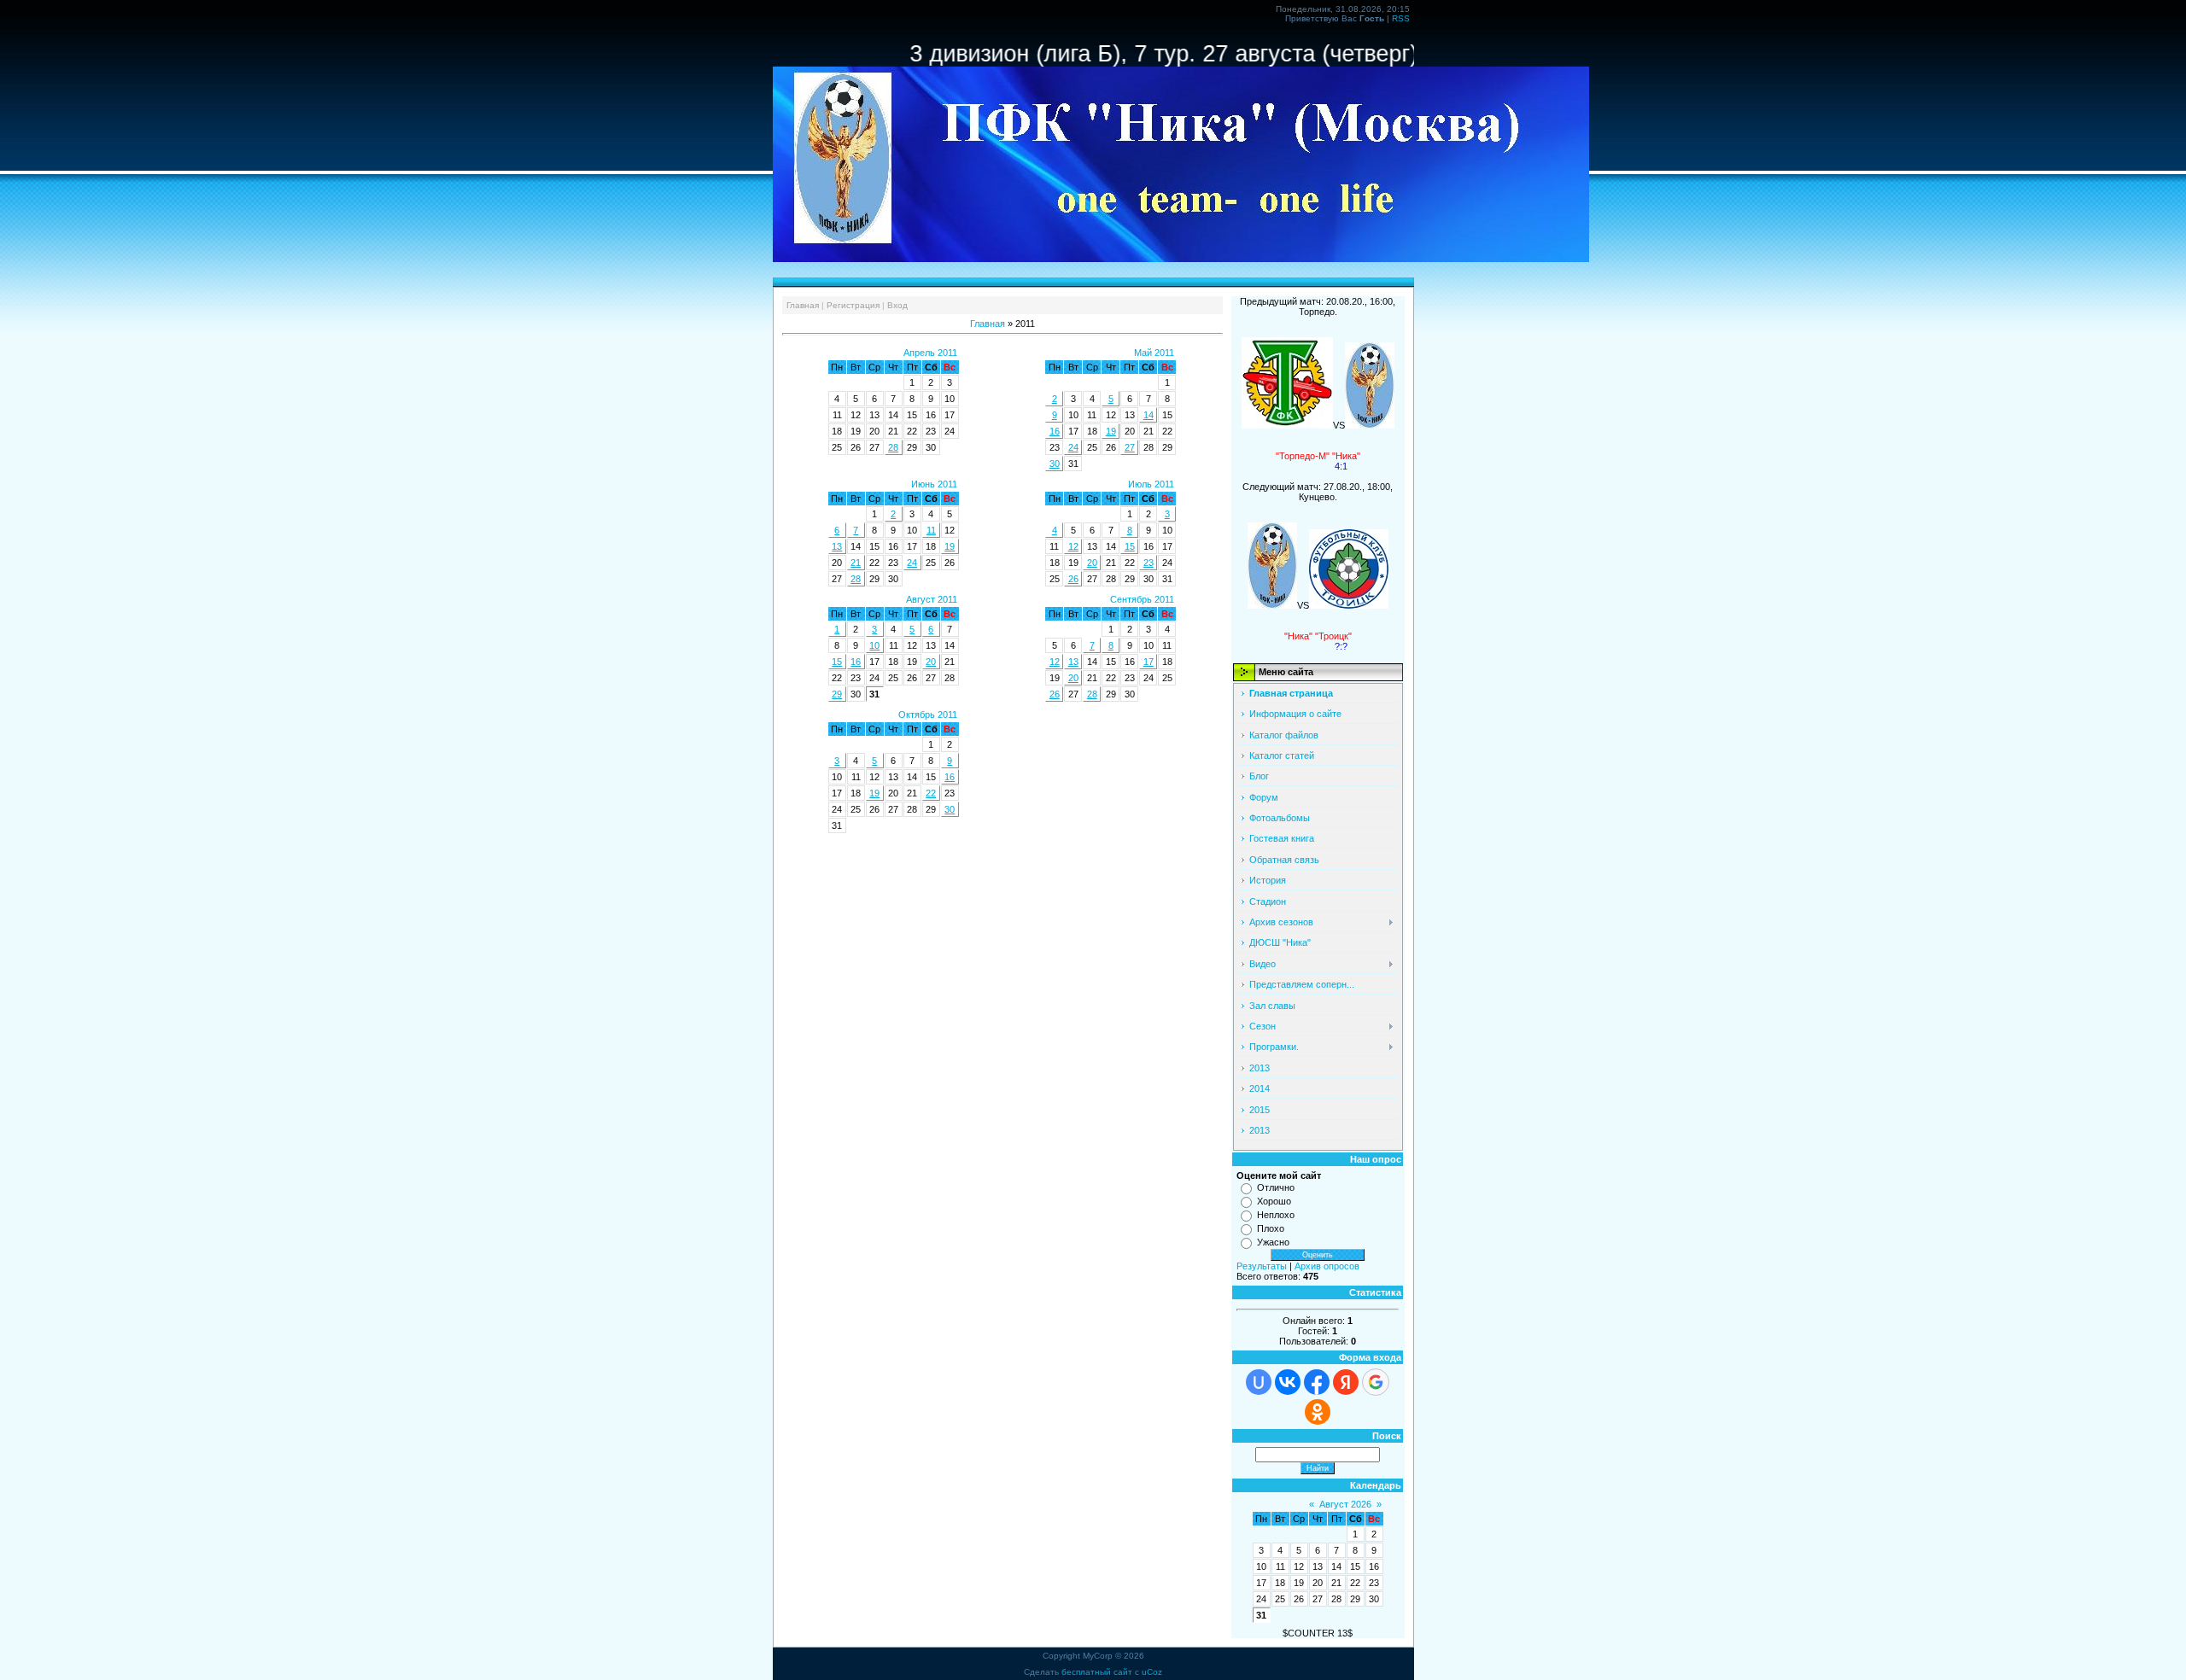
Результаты (1262, 1266)
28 (893, 447)
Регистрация (853, 305)
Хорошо (1274, 1201)
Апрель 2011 (930, 353)
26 (1073, 579)
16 (1055, 431)
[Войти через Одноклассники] (1318, 1412)
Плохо (1271, 1228)
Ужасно (1273, 1242)
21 (856, 563)
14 (1149, 415)
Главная (803, 305)
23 (1149, 563)
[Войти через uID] (1259, 1382)
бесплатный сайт (1097, 1672)
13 (837, 546)
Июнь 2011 (934, 484)
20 (1092, 563)
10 (874, 645)
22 (931, 793)
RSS (1401, 18)
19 (1111, 431)
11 (931, 530)
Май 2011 (1154, 353)
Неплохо (1276, 1215)
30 (1055, 464)
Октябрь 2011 (928, 715)
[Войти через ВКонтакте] (1288, 1382)
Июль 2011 (1151, 484)
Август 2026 (1345, 1504)
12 (1073, 546)
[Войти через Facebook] (1317, 1382)
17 (1149, 662)
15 (1130, 546)
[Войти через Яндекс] (1346, 1382)
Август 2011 (932, 599)
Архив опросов (1327, 1266)
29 (837, 694)
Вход (897, 305)
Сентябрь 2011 (1142, 599)
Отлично (1276, 1187)
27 (1130, 447)
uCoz (1152, 1672)
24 (1073, 447)
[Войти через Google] (1376, 1382)
